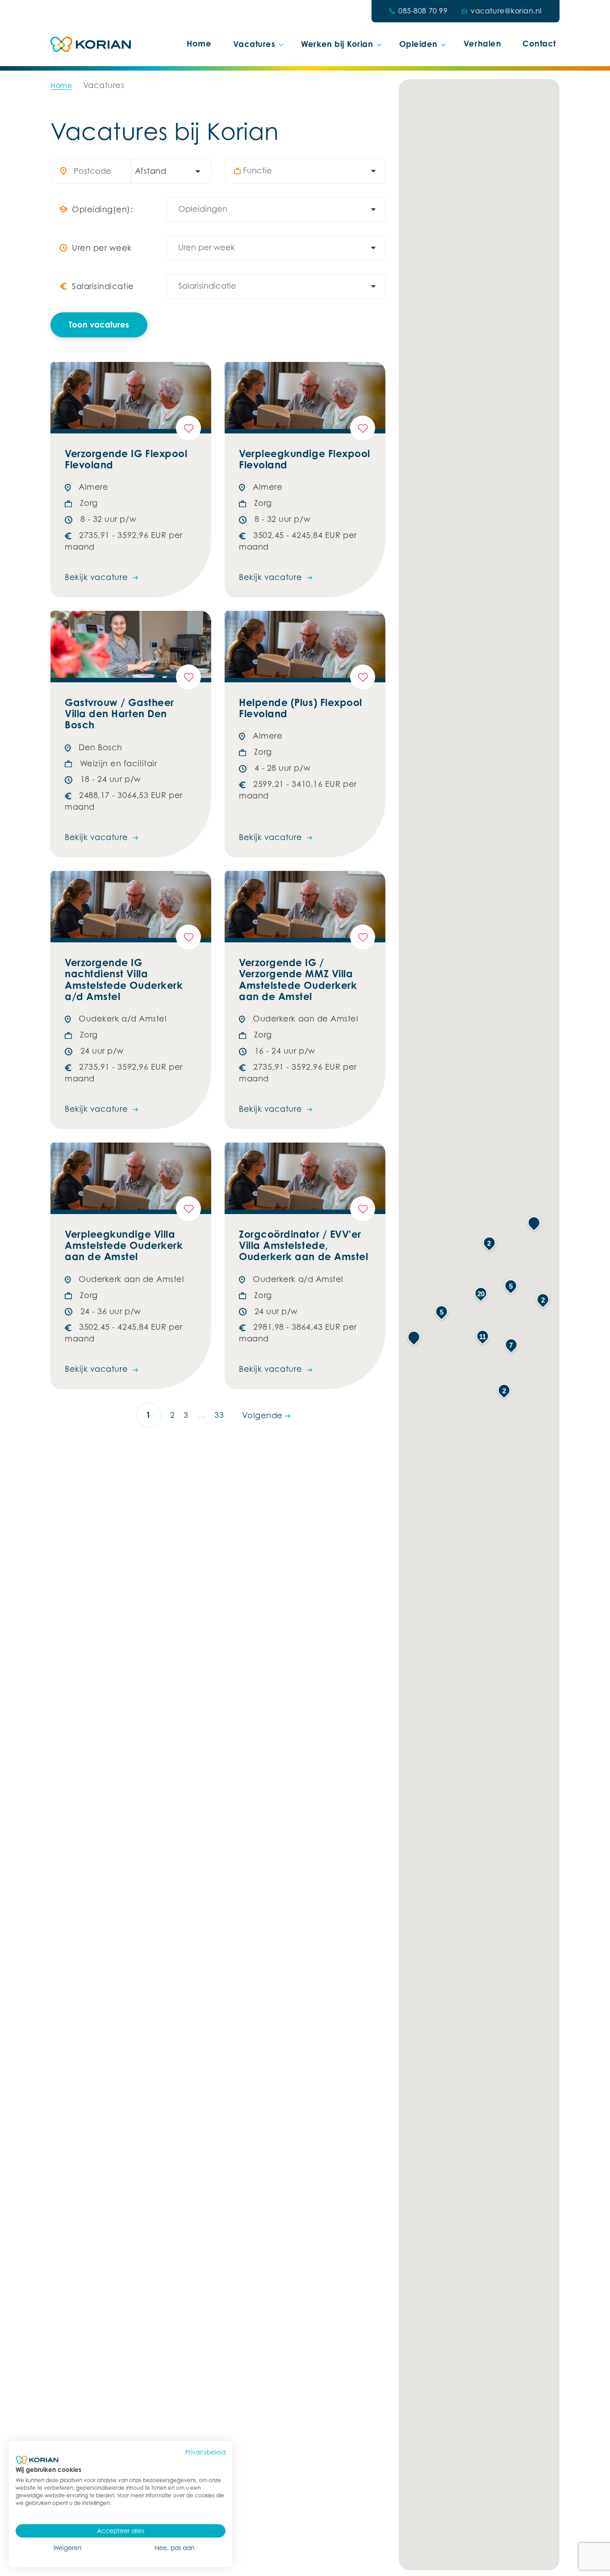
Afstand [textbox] (151, 171)
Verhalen (482, 43)
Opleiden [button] (418, 44)
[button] (414, 1338)
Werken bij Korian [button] (337, 44)
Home (199, 43)
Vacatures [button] (254, 44)
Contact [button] (539, 43)
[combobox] (167, 171)
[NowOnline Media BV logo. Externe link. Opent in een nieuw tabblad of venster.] (37, 2460)
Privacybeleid (205, 2452)
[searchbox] (309, 171)
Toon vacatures (99, 324)
